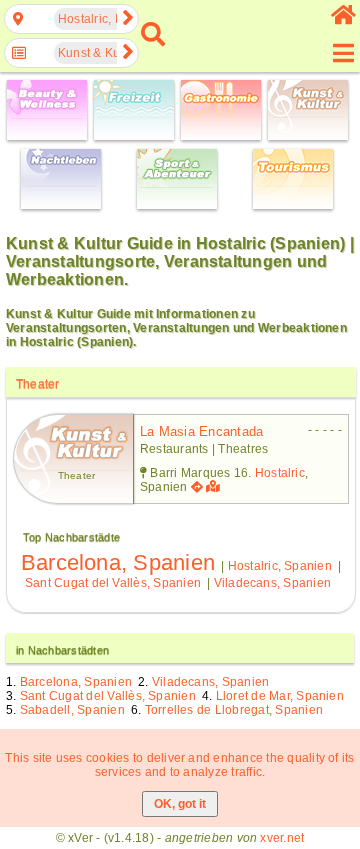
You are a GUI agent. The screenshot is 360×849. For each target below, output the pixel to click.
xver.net (282, 838)
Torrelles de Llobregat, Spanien (234, 710)
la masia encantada (201, 431)
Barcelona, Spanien (118, 562)
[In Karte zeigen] (215, 487)
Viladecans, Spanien (273, 583)
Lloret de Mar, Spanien (280, 696)
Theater (38, 384)
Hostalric (280, 473)
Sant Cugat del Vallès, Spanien (113, 583)
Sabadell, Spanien (72, 710)
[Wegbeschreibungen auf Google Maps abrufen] (197, 487)
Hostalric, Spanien (280, 566)
